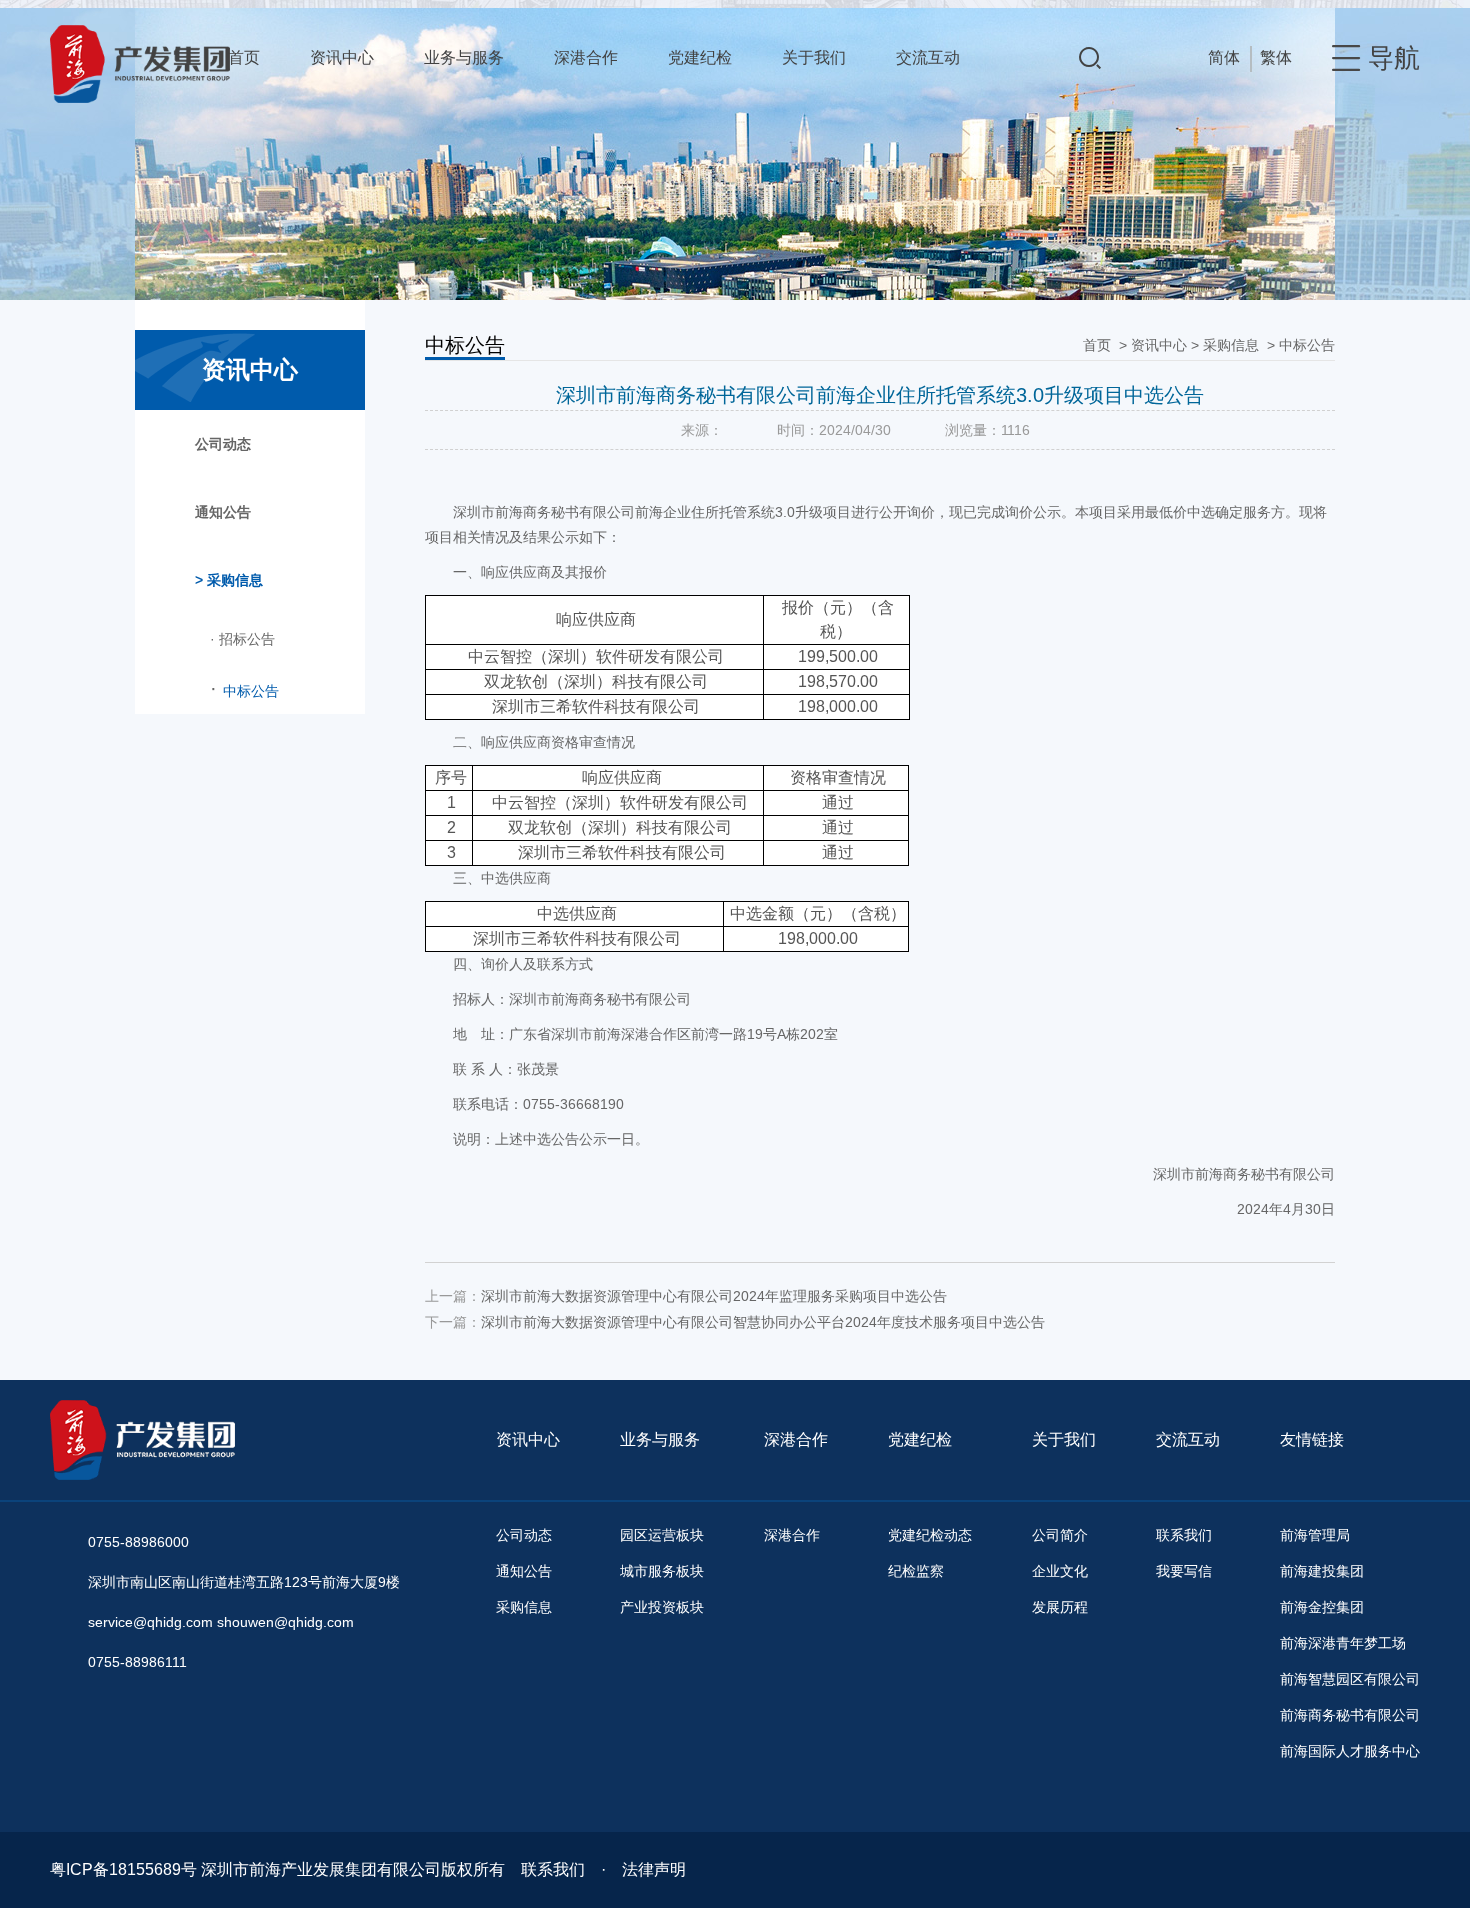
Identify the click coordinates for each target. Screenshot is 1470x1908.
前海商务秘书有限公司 (1350, 1715)
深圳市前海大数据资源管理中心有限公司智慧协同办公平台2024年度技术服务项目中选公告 (763, 1322)
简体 (1224, 57)
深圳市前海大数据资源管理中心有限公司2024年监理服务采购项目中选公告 (714, 1296)
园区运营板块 (662, 1535)
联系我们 (1184, 1535)
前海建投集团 (1322, 1571)
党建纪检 (700, 57)
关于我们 (814, 57)
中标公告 (1307, 345)
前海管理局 (1315, 1535)
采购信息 (1231, 345)
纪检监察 (916, 1571)
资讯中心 (342, 57)
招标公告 (242, 639)
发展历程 (1060, 1607)
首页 (244, 57)
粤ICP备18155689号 (123, 1869)
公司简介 (1060, 1535)
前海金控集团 (1322, 1607)
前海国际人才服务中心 (1350, 1751)
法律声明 (654, 1869)
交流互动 (928, 57)
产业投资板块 (662, 1607)
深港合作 (586, 57)
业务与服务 (464, 57)
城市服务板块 (662, 1571)
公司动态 (223, 444)
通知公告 (223, 512)
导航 (1394, 58)
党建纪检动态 (930, 1535)
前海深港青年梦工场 (1343, 1643)
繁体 (1276, 57)
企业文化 (1060, 1571)
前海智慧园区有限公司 (1350, 1679)
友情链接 (1312, 1439)
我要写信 (1184, 1571)
